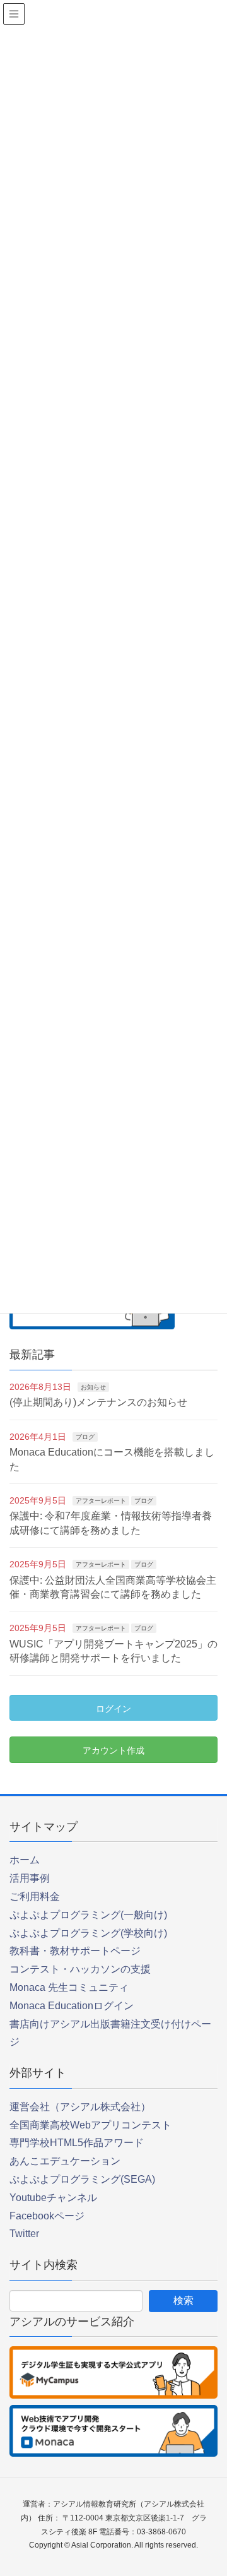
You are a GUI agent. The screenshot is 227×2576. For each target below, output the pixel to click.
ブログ (85, 1437)
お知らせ (93, 1387)
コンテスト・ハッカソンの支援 (80, 1969)
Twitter (24, 2234)
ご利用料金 (35, 1896)
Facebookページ (47, 2216)
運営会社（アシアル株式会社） (80, 2107)
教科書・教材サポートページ (75, 1951)
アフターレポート (101, 1501)
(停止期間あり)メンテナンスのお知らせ (98, 1402)
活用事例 (30, 1878)
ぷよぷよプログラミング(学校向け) (88, 1933)
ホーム (25, 1860)
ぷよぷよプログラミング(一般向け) (88, 1915)
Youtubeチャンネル (53, 2198)
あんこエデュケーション (65, 2161)
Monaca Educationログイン (72, 2006)
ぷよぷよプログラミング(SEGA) (82, 2179)
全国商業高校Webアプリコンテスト (90, 2125)
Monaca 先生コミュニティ (69, 1987)
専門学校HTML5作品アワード (77, 2143)
